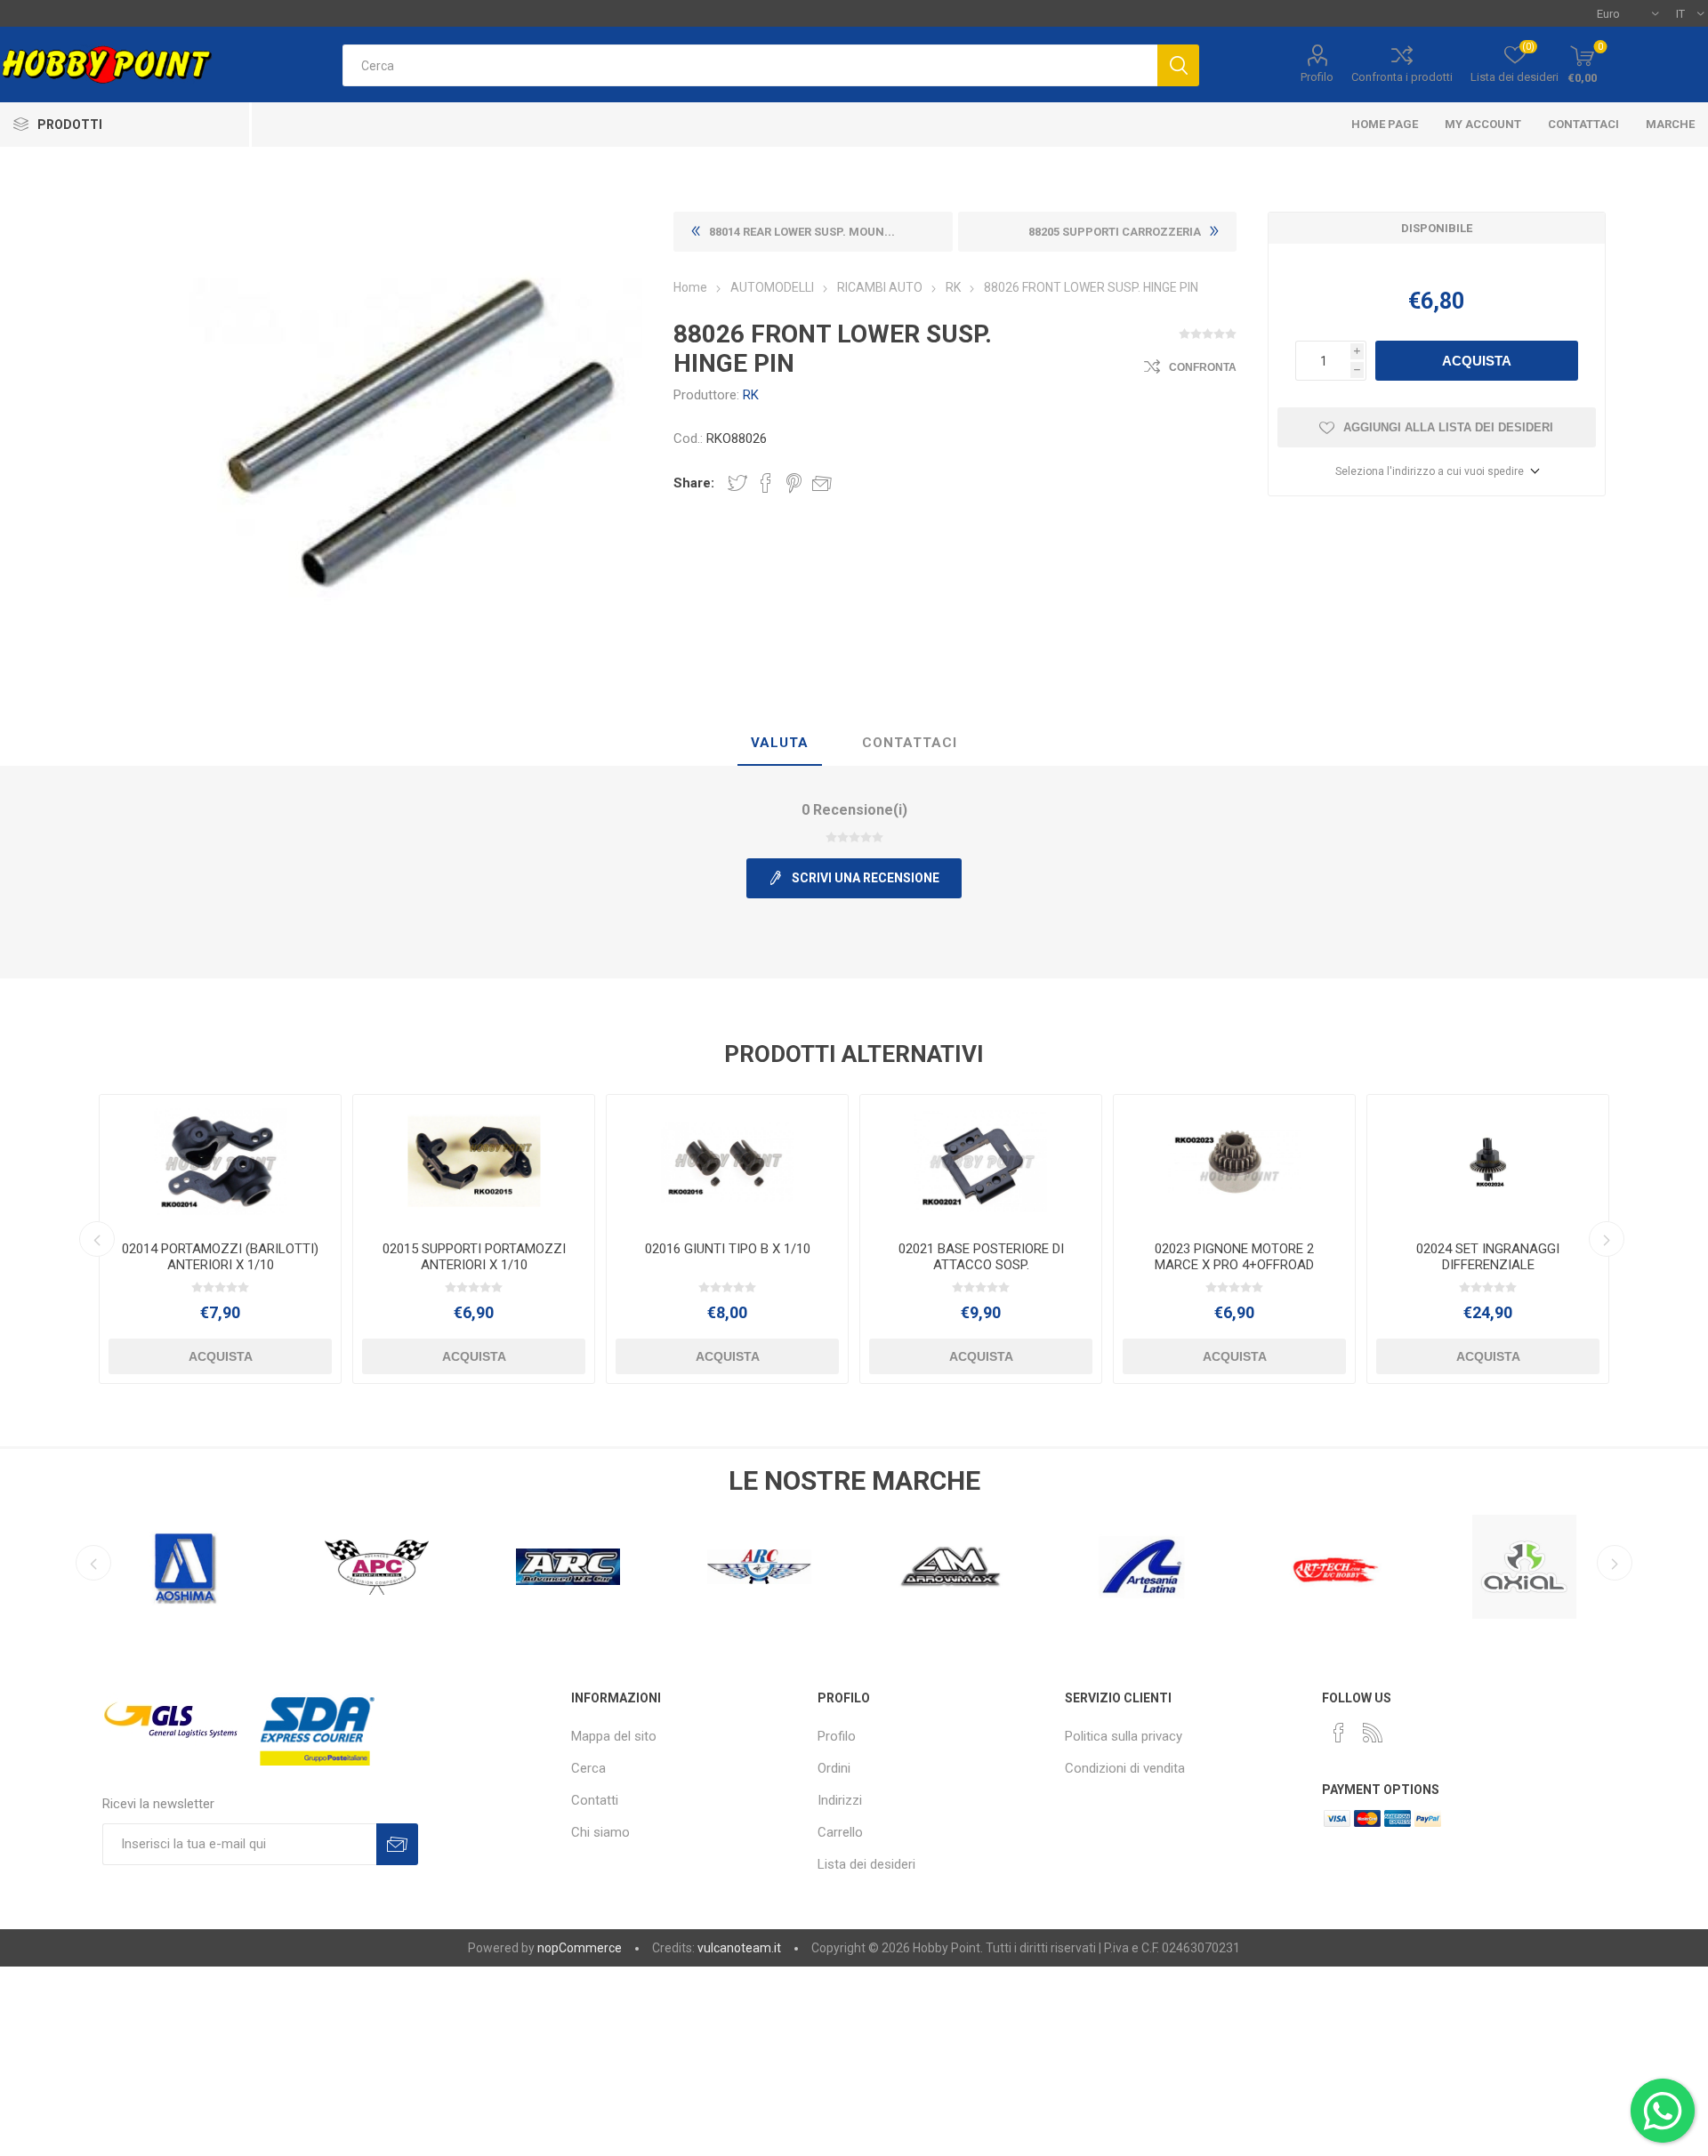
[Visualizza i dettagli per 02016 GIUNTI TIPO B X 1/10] (727, 1161)
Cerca (588, 1768)
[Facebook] (1339, 1733)
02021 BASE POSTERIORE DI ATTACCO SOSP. (981, 1257)
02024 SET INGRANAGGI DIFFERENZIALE (1488, 1257)
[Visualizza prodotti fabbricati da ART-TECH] (1142, 1567)
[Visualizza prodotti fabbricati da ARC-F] (568, 1567)
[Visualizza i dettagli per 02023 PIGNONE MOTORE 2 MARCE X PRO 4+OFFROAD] (1234, 1161)
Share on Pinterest (794, 483)
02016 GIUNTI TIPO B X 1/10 (728, 1249)
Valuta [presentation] (780, 743)
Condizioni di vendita (1125, 1768)
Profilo (1317, 77)
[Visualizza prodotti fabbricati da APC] (185, 1567)
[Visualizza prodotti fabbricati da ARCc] (377, 1567)
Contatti (595, 1800)
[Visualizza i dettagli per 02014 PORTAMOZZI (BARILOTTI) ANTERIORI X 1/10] (220, 1161)
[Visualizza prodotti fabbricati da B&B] (1524, 1567)
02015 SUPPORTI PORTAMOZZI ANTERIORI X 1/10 (474, 1257)
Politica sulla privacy (1124, 1736)
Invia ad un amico (822, 483)
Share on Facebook (766, 483)
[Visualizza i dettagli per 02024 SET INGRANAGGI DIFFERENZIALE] (1488, 1161)
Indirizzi (840, 1800)
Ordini (834, 1768)
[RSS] (1373, 1733)
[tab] (780, 744)
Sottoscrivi (397, 1844)
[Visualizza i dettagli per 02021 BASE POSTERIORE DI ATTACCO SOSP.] (981, 1161)
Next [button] (1607, 1239)
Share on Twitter (737, 483)
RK (751, 395)
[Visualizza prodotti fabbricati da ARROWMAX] (759, 1567)
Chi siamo (600, 1832)
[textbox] (750, 65)
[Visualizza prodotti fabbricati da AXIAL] (1333, 1567)
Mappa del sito (614, 1736)
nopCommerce (580, 1948)
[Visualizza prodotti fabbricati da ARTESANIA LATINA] (951, 1567)
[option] (220, 1239)
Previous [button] (97, 1239)
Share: (694, 483)
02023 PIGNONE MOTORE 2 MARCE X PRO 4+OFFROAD (1234, 1257)
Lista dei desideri (866, 1864)
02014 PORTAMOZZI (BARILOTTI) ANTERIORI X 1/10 (220, 1257)
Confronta (1203, 367)
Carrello (840, 1832)
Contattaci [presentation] (910, 743)
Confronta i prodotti (1402, 77)
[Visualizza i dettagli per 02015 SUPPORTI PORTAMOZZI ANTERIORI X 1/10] (474, 1161)
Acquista (1477, 361)
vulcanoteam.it (739, 1948)
